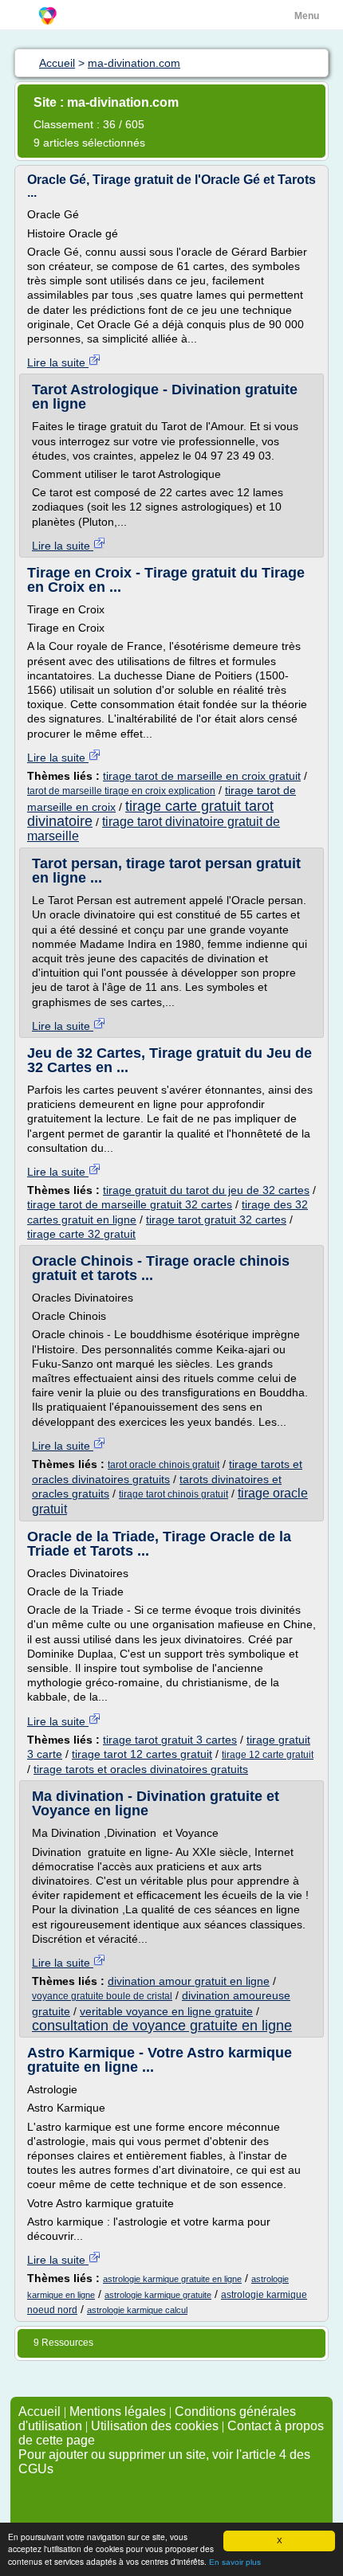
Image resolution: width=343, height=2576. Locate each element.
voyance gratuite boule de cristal (102, 1996)
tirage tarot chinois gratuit (173, 1494)
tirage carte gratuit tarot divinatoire (150, 814)
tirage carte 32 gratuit (81, 1234)
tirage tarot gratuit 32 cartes (216, 1219)
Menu (307, 16)
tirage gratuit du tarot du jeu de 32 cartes (206, 1190)
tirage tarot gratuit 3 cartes (170, 1740)
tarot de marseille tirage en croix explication (121, 791)
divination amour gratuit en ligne (189, 1981)
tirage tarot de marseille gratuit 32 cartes (130, 1204)
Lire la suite (58, 362)
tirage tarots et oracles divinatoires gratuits (141, 1769)
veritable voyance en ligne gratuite (166, 2011)
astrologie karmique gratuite (158, 2295)
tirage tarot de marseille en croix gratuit (202, 776)
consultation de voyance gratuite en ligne (162, 2026)
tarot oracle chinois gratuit (164, 1465)
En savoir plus (235, 2562)
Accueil (39, 2412)
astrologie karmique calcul (137, 2310)
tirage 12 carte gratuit (268, 1755)
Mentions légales (118, 2412)
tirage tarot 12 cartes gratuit (142, 1754)
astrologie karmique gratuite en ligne (172, 2279)
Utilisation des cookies (155, 2426)
